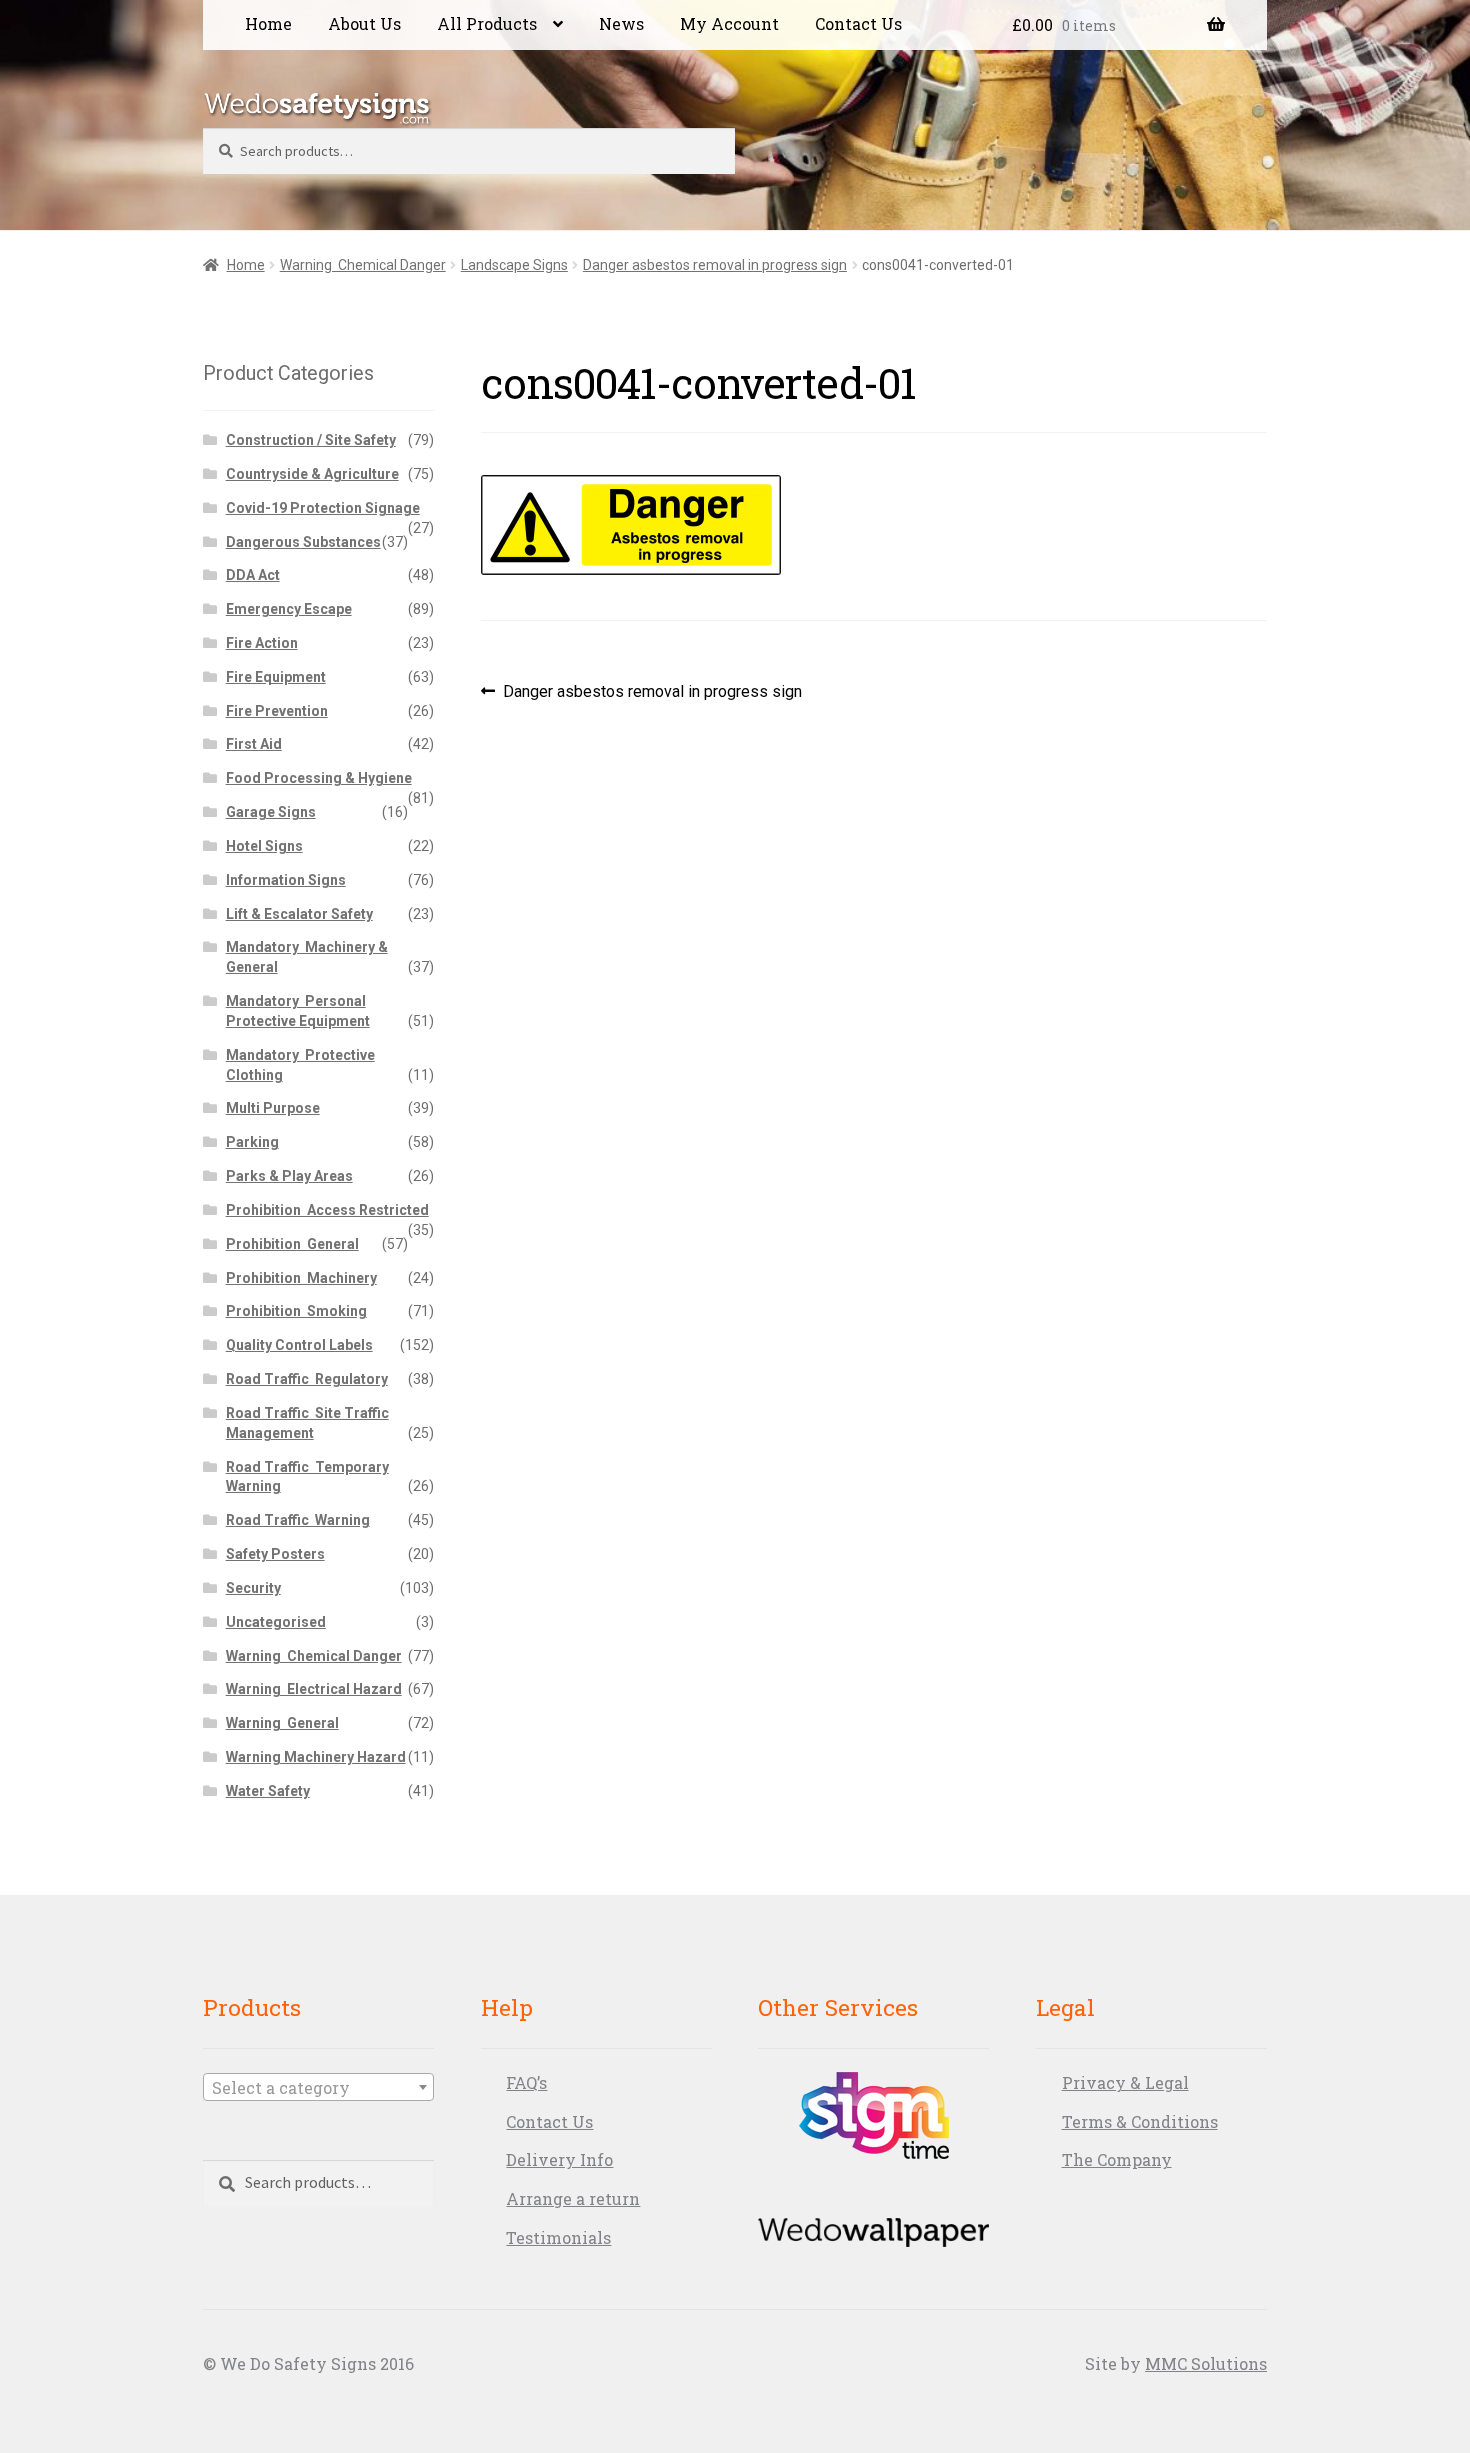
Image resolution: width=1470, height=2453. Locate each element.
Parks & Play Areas (289, 1176)
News (621, 23)
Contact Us (858, 23)
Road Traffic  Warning (298, 1520)
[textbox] (318, 2088)
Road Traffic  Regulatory (307, 1379)
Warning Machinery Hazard (316, 1757)
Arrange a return (573, 2198)
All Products (487, 23)
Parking (252, 1142)
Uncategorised (276, 1622)
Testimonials (558, 2237)
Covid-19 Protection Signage (323, 508)
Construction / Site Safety (311, 440)
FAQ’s (526, 2082)
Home (268, 23)
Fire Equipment (276, 677)
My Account (729, 23)
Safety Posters (275, 1554)
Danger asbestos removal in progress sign (715, 265)
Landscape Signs (514, 265)
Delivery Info (559, 2159)
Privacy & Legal (1125, 2082)
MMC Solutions (1206, 2363)
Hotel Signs (264, 846)
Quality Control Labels (299, 1345)
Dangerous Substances (303, 542)
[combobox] (318, 2087)
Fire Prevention (277, 711)
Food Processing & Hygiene (319, 778)
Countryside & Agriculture (312, 474)
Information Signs (286, 880)
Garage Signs (271, 812)
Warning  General (282, 1723)
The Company (1117, 2159)
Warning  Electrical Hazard (314, 1689)
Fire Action (262, 643)
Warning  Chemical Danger (363, 265)
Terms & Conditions (1140, 2121)
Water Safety (268, 1791)
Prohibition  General (292, 1244)
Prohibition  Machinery (301, 1278)
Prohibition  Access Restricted (327, 1210)
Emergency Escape (289, 609)
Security (253, 1588)
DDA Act (253, 575)
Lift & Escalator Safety (299, 914)
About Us (364, 23)
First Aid (254, 744)
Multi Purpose (273, 1108)
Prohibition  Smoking (296, 1311)
